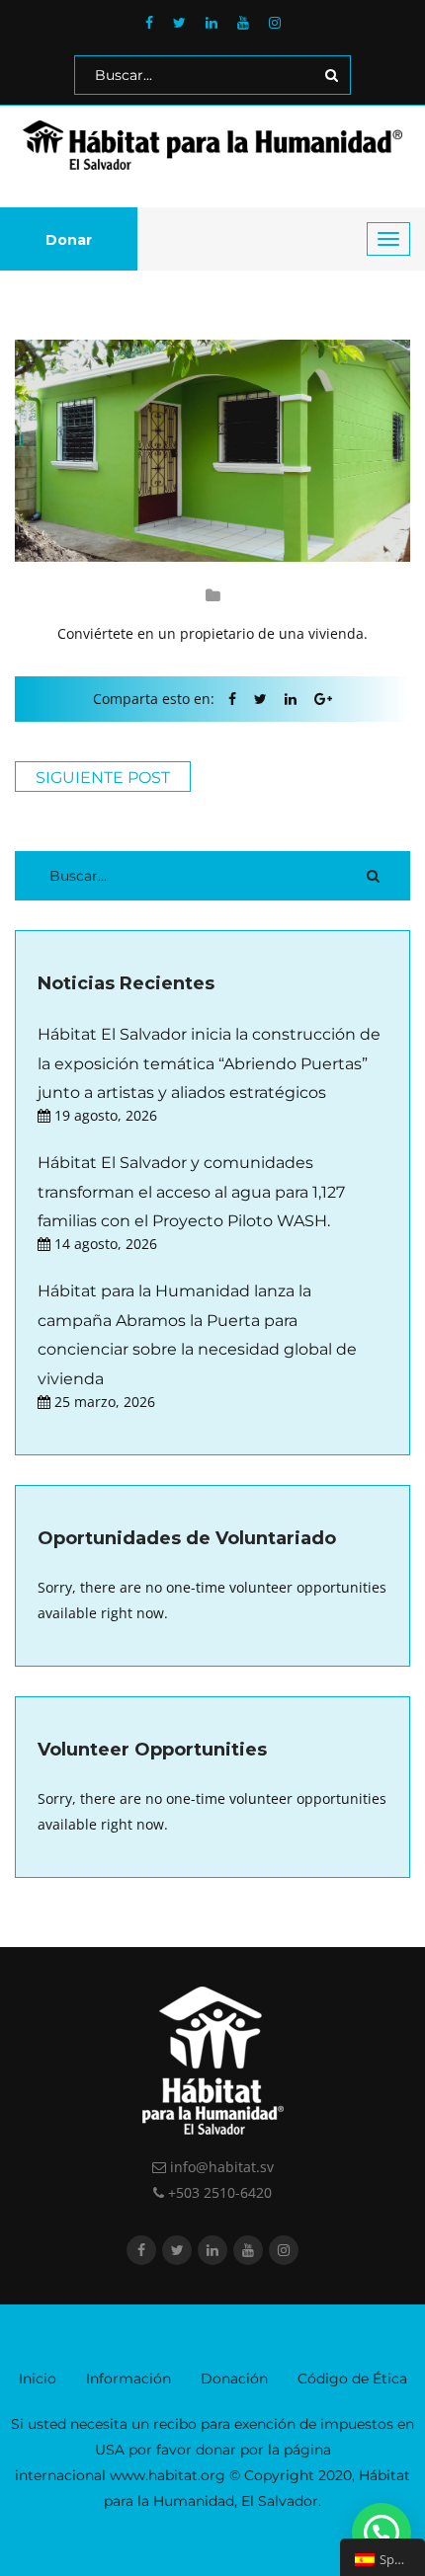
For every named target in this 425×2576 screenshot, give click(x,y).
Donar (69, 240)
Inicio (38, 2379)
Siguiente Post (103, 778)
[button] (382, 2533)
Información (128, 2379)
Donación (234, 2379)
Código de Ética (352, 2379)
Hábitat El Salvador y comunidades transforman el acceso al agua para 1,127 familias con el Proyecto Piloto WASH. (191, 1192)
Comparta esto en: (154, 699)
